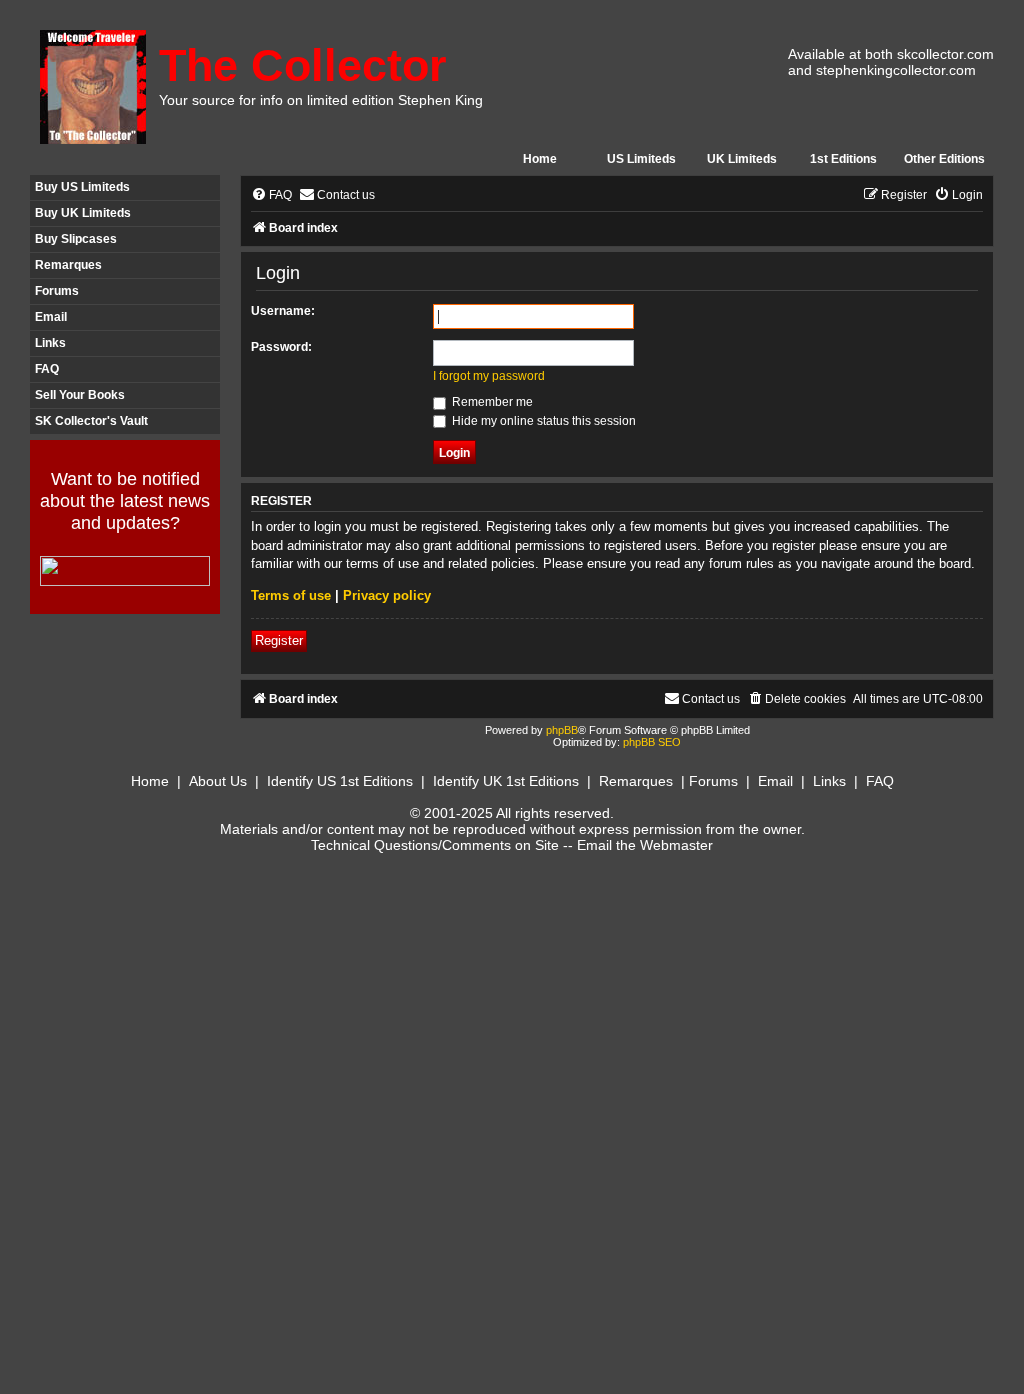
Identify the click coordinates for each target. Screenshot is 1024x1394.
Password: (281, 347)
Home (540, 159)
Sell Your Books (80, 395)
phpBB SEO (652, 742)
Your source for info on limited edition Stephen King (321, 100)
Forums (57, 291)
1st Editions (843, 159)
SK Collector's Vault (91, 421)
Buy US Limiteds (82, 187)
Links (50, 343)
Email (51, 317)
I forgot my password (489, 376)
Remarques (68, 265)
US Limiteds (641, 159)
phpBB (562, 730)
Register (279, 640)
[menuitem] (271, 195)
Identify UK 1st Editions (506, 781)
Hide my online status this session (542, 421)
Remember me (491, 402)
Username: (283, 311)
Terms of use (291, 595)
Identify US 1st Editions (340, 781)
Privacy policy (387, 595)
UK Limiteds (742, 159)
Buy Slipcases (76, 239)
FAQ (47, 369)
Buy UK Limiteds (83, 213)
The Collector (303, 65)
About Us (218, 781)
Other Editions (944, 159)
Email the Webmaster (645, 845)
